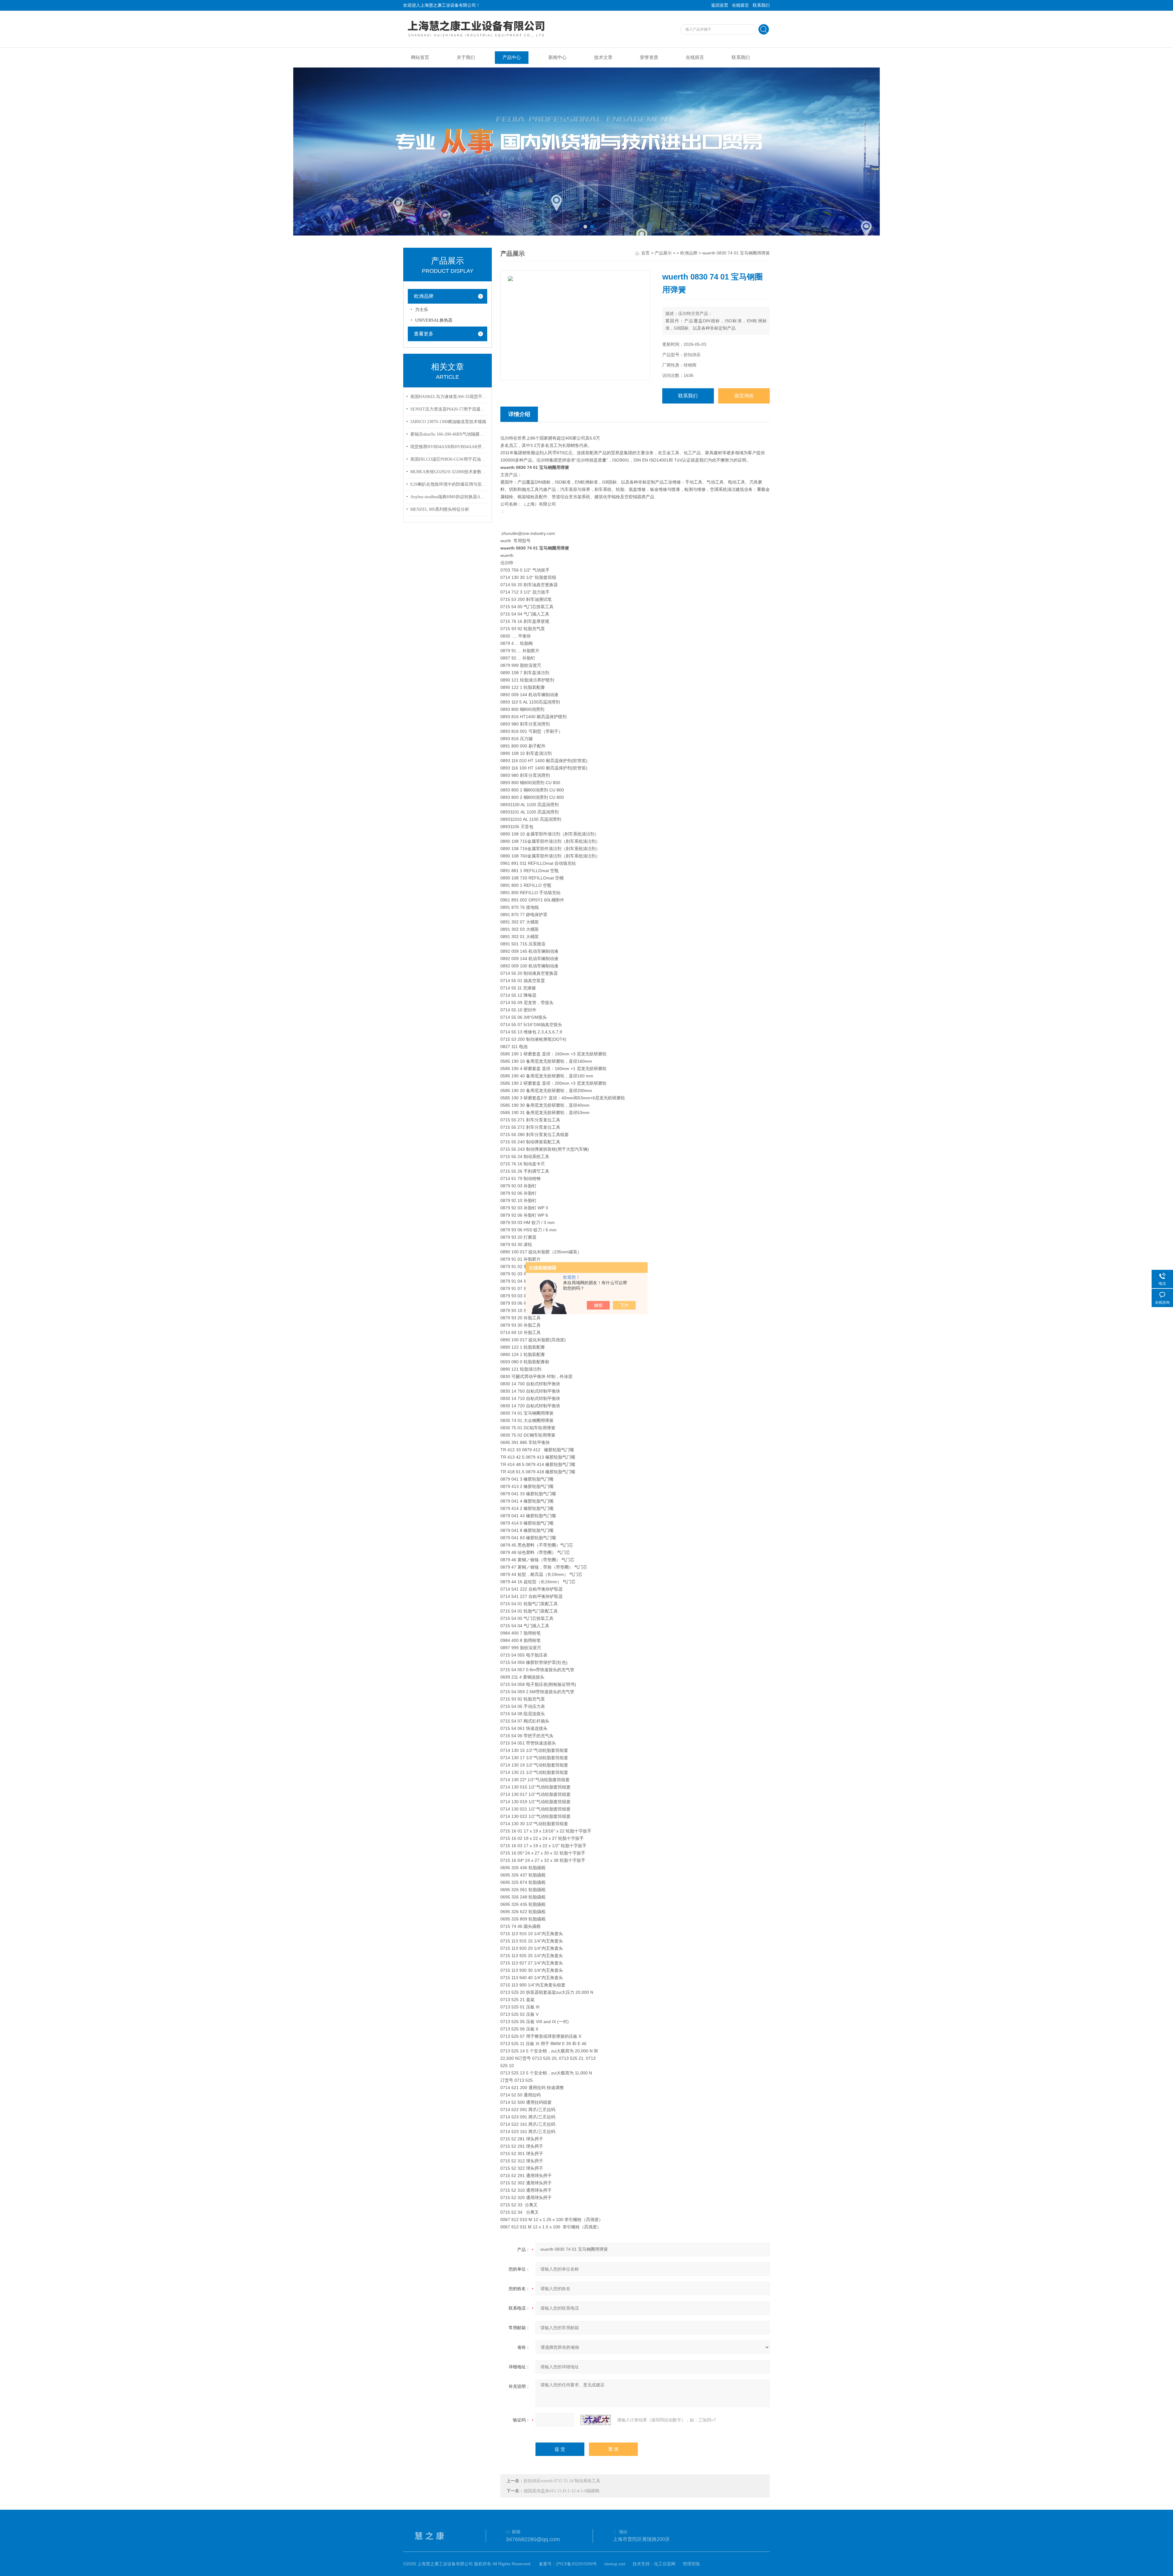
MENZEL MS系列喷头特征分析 (440, 509)
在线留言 (740, 5)
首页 (645, 253)
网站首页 (420, 57)
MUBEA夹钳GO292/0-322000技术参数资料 (448, 472)
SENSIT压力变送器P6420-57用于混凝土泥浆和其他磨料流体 (448, 409)
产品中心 (512, 57)
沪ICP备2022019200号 (576, 2564)
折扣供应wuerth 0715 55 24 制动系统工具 (562, 2481)
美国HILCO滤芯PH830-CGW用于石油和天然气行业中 (448, 459)
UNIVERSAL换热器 (434, 320)
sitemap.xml (615, 2564)
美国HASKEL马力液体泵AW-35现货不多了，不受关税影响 (448, 397)
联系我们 (761, 5)
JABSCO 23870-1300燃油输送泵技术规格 (448, 422)
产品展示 (663, 253)
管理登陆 (691, 2564)
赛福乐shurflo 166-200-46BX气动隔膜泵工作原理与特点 (448, 434)
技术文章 (603, 57)
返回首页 (720, 5)
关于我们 (466, 57)
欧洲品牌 (424, 296)
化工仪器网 (665, 2564)
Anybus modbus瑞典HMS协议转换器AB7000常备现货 (448, 497)
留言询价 (744, 396)
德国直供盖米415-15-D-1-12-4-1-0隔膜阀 (561, 2491)
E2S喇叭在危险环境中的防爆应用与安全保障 (448, 484)
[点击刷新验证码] (596, 2420)
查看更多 (424, 334)
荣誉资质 (649, 57)
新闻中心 (557, 57)
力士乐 (422, 310)
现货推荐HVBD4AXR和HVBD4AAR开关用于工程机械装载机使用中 (448, 447)
